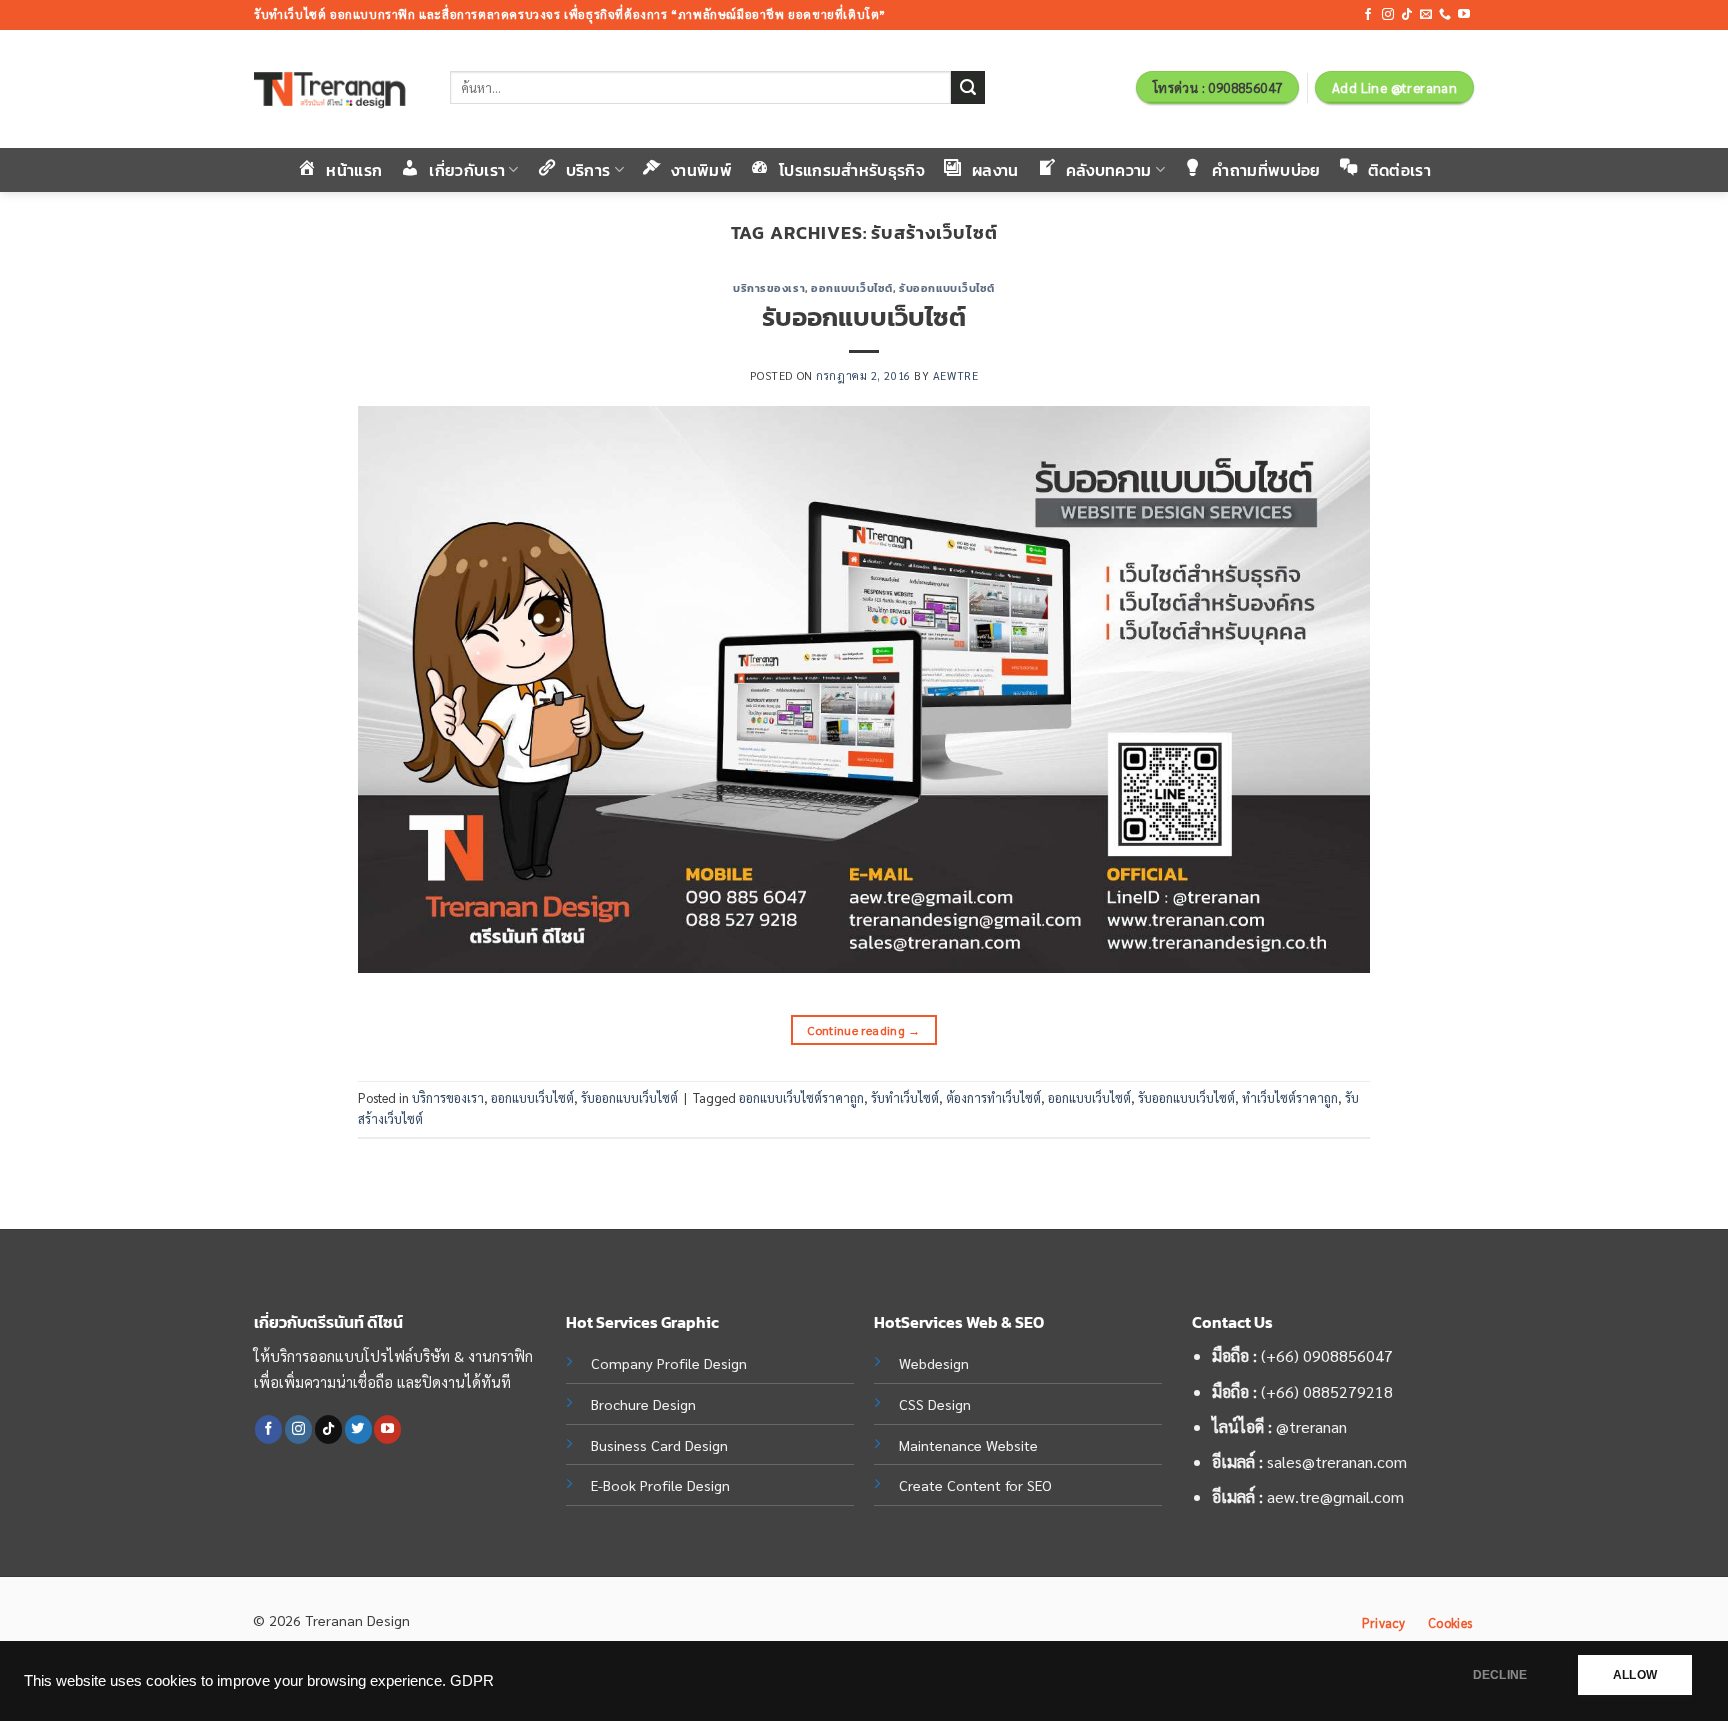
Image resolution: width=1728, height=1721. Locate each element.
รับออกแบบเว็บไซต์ (947, 288)
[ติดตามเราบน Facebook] (1368, 15)
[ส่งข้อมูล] (968, 88)
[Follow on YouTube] (1464, 15)
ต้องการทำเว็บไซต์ (993, 1097)
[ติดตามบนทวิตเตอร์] (358, 1429)
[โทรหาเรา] (1445, 15)
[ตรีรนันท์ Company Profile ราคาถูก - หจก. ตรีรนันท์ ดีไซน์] (337, 89)
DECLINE (1500, 1675)
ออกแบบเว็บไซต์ (852, 288)
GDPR (472, 1681)
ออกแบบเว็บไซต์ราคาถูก (801, 1097)
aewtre (955, 375)
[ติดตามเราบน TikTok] (1407, 15)
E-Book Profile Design (660, 1485)
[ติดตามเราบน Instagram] (1388, 15)
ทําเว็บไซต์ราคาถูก (1290, 1097)
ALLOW (1635, 1675)
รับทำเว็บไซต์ (905, 1097)
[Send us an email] (1426, 15)
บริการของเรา (769, 288)
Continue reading (864, 1030)
